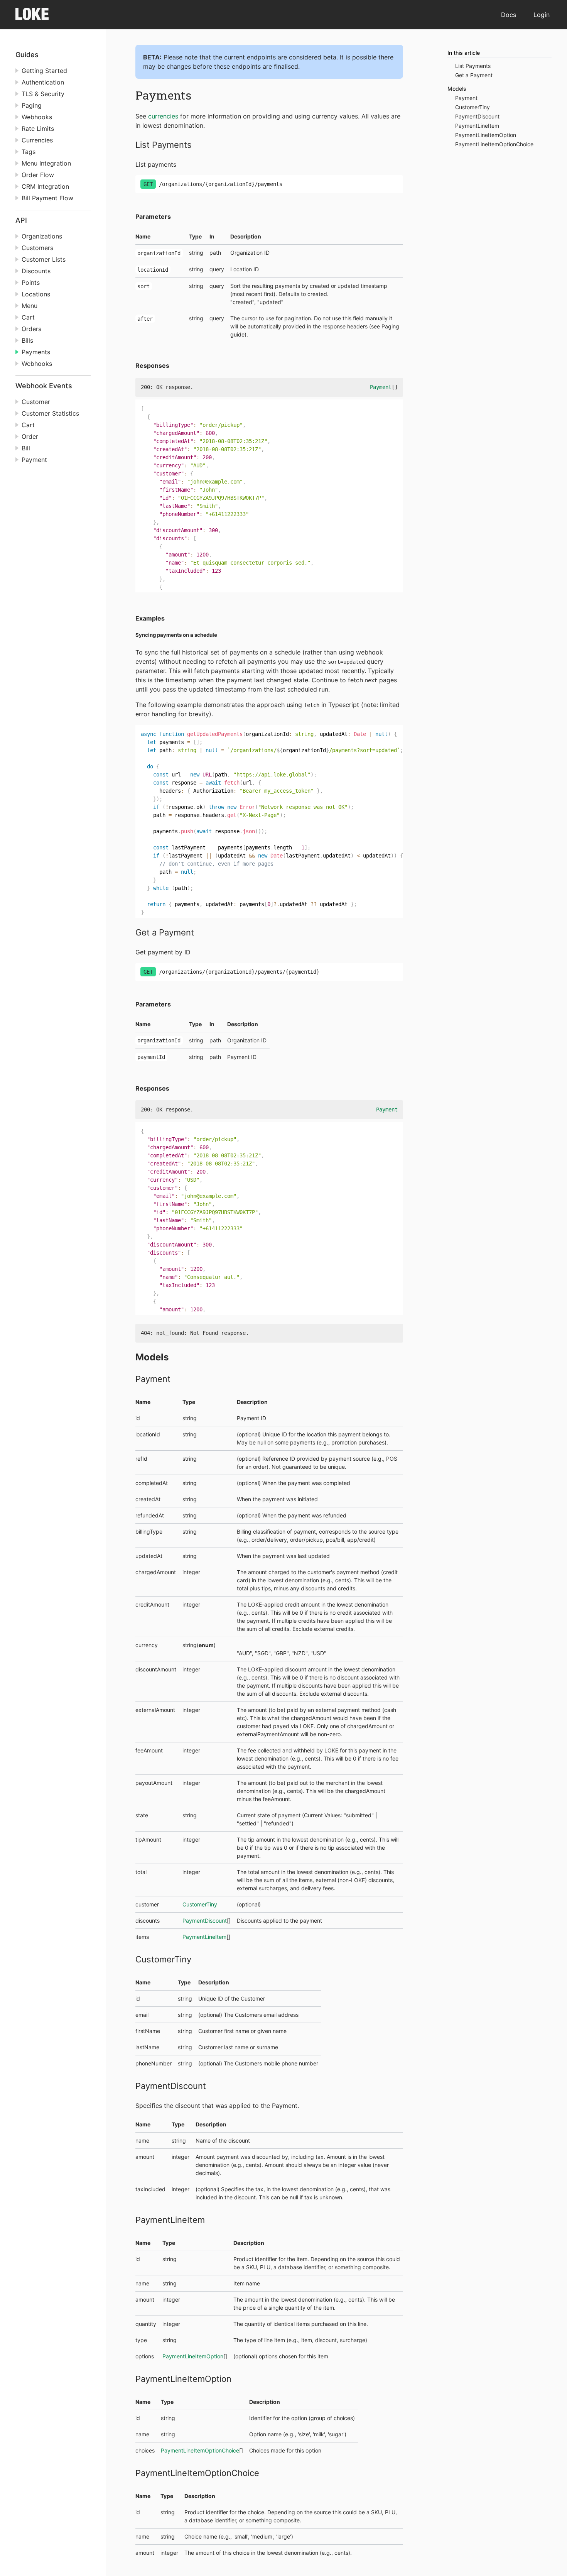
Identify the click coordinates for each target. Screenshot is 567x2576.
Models (152, 1357)
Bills (27, 340)
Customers (37, 248)
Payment (34, 460)
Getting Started (44, 71)
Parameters (153, 216)
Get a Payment (165, 932)
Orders (31, 329)
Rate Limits (38, 129)
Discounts (36, 271)
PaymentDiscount (205, 1921)
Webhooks (37, 117)
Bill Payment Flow (47, 198)
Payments (36, 352)
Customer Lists (44, 259)
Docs (509, 15)
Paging (32, 105)
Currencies (37, 140)
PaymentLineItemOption (193, 2356)
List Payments (164, 145)
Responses (152, 365)
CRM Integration (45, 186)
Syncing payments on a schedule (176, 635)
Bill (26, 448)
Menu (30, 306)
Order (30, 436)
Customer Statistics (50, 413)
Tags (29, 152)
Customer (36, 402)
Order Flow (38, 175)
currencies (163, 116)
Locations (36, 294)
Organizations (42, 236)
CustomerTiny (200, 1904)
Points (31, 282)
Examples (150, 618)
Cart (28, 317)
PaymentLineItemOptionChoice (200, 2450)
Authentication (43, 82)
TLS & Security (43, 94)
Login (542, 15)
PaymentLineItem (204, 1937)
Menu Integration (46, 163)
